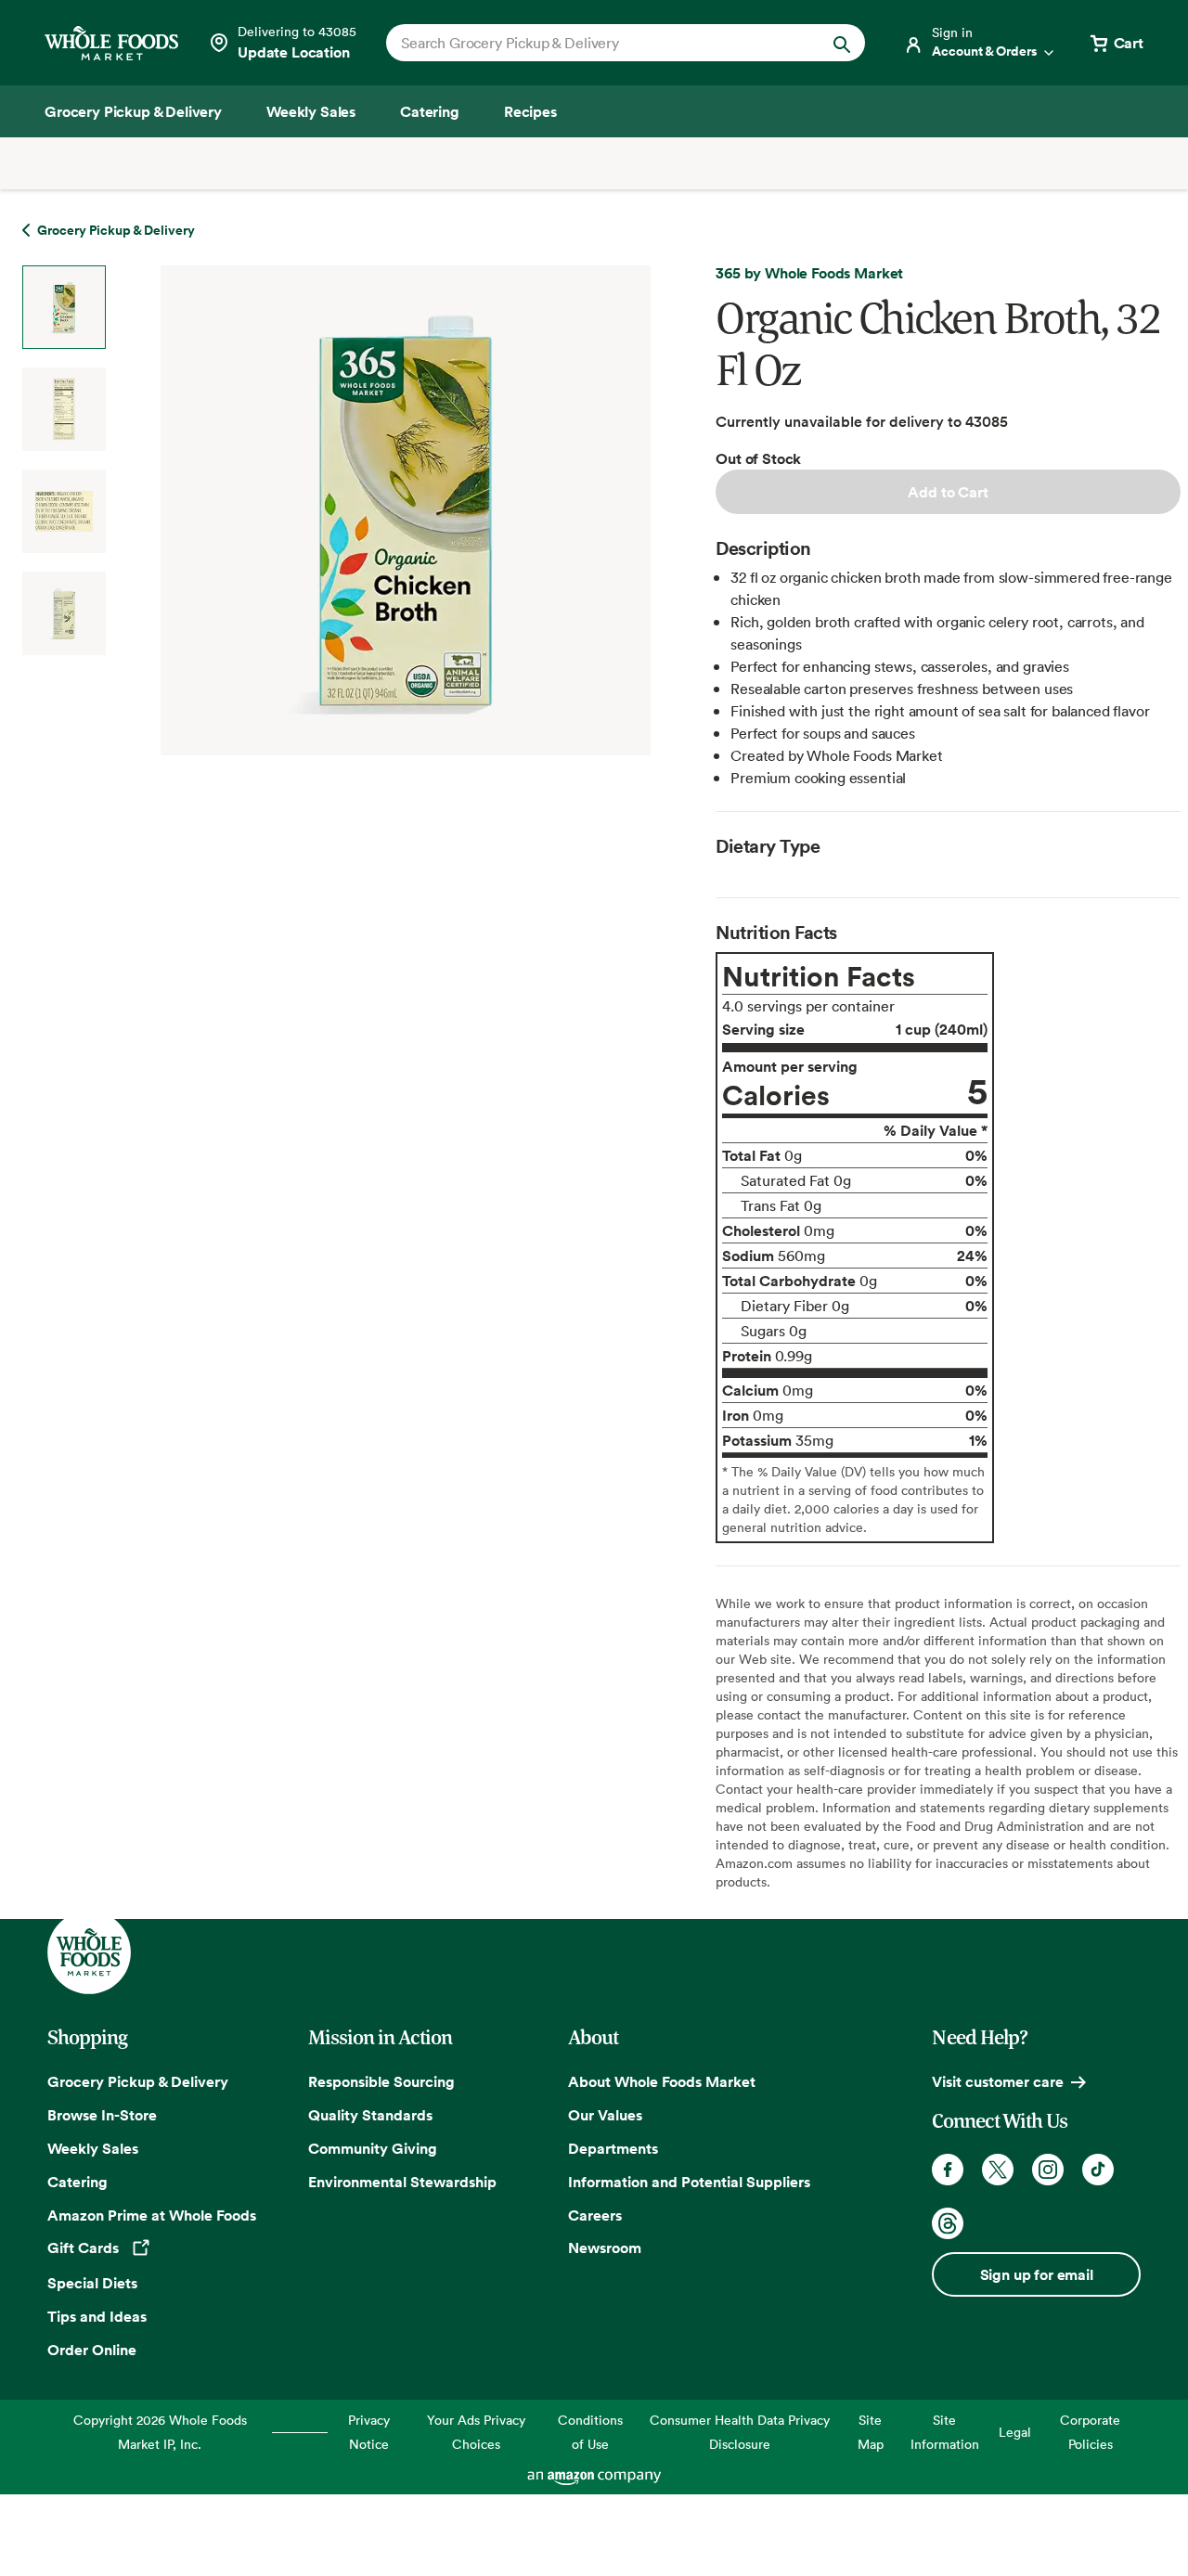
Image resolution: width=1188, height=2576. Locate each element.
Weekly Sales (93, 2148)
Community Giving (373, 2148)
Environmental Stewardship (402, 2182)
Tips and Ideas (97, 2316)
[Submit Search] (842, 43)
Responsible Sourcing (381, 2081)
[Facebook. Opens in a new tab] (948, 2170)
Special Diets (92, 2283)
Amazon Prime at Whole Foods (152, 2215)
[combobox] (603, 43)
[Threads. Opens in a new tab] (948, 2223)
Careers (595, 2215)
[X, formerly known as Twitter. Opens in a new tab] (998, 2170)
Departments (613, 2148)
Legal (1015, 2432)
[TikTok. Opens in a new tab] (1098, 2170)
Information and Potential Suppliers (689, 2182)
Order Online (92, 2350)
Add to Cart (948, 492)
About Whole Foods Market (662, 2081)
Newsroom (605, 2248)
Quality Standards (370, 2115)
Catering (77, 2182)
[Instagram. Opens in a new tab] (1048, 2170)
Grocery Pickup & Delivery (138, 2081)
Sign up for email (1037, 2274)
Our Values (605, 2115)
